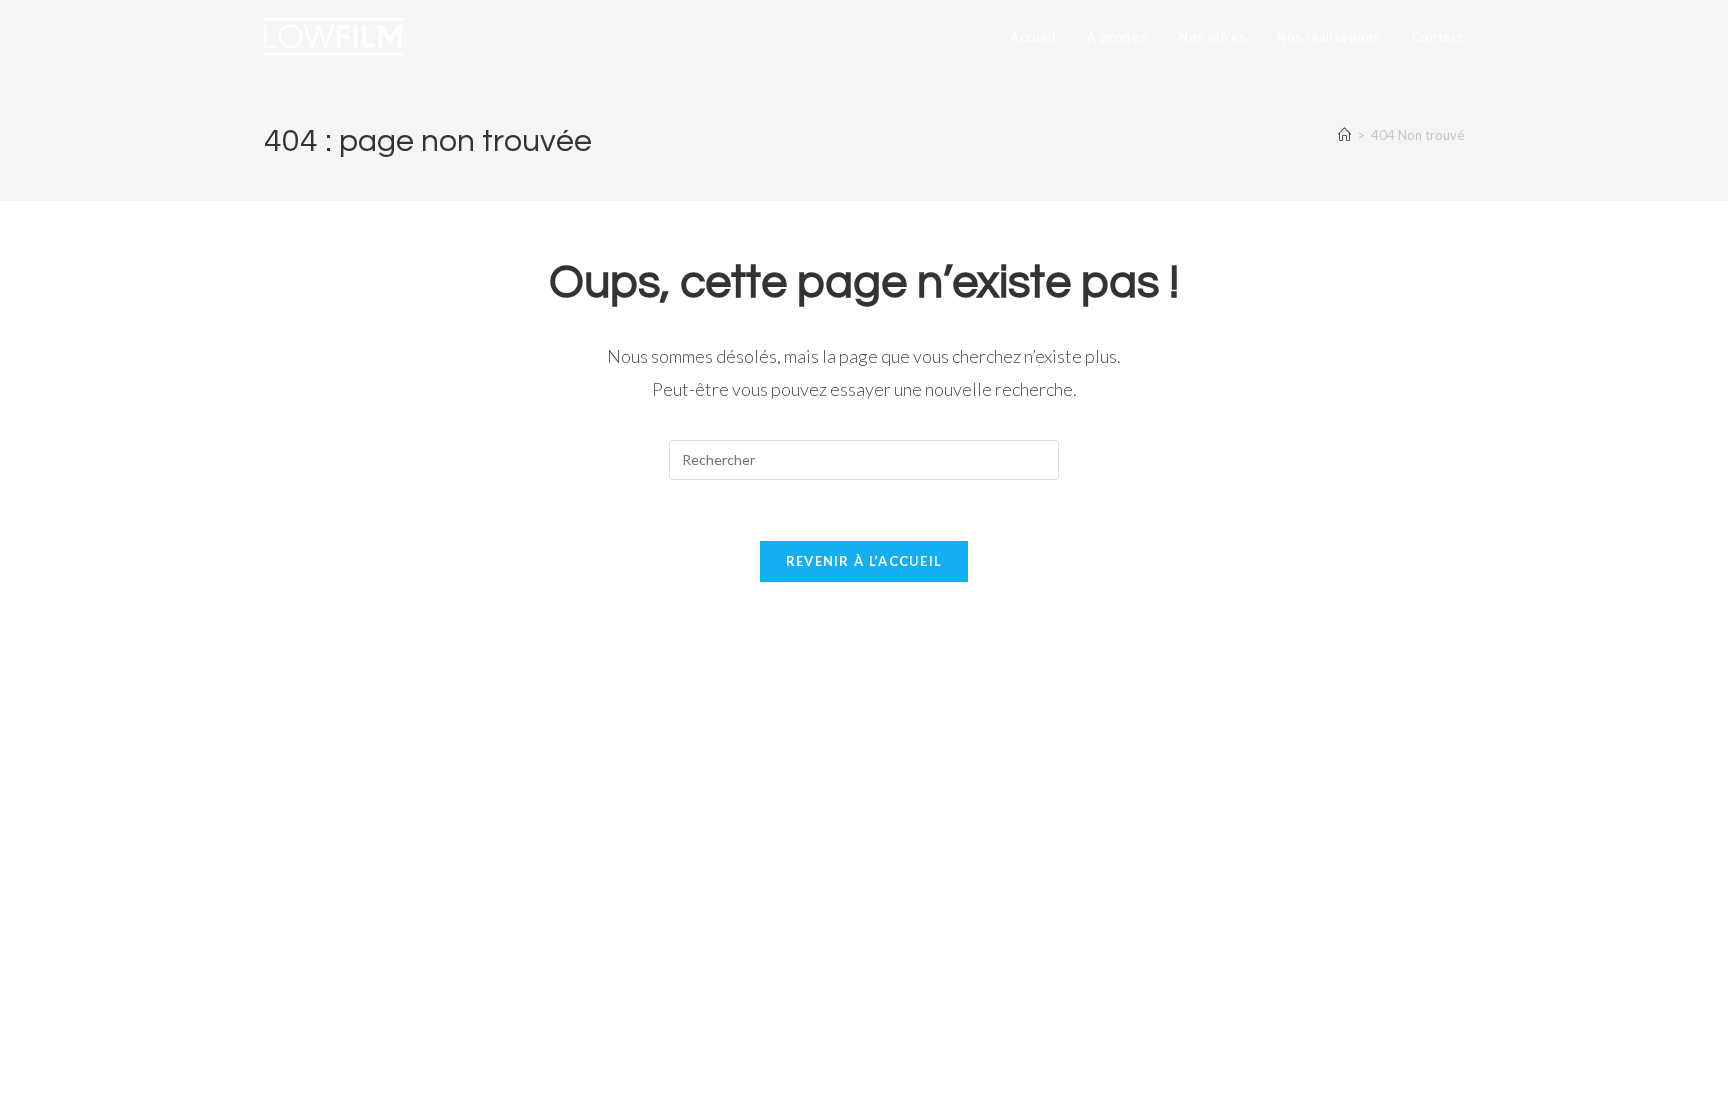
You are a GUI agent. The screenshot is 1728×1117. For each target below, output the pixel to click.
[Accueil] (1344, 135)
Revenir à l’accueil (864, 561)
